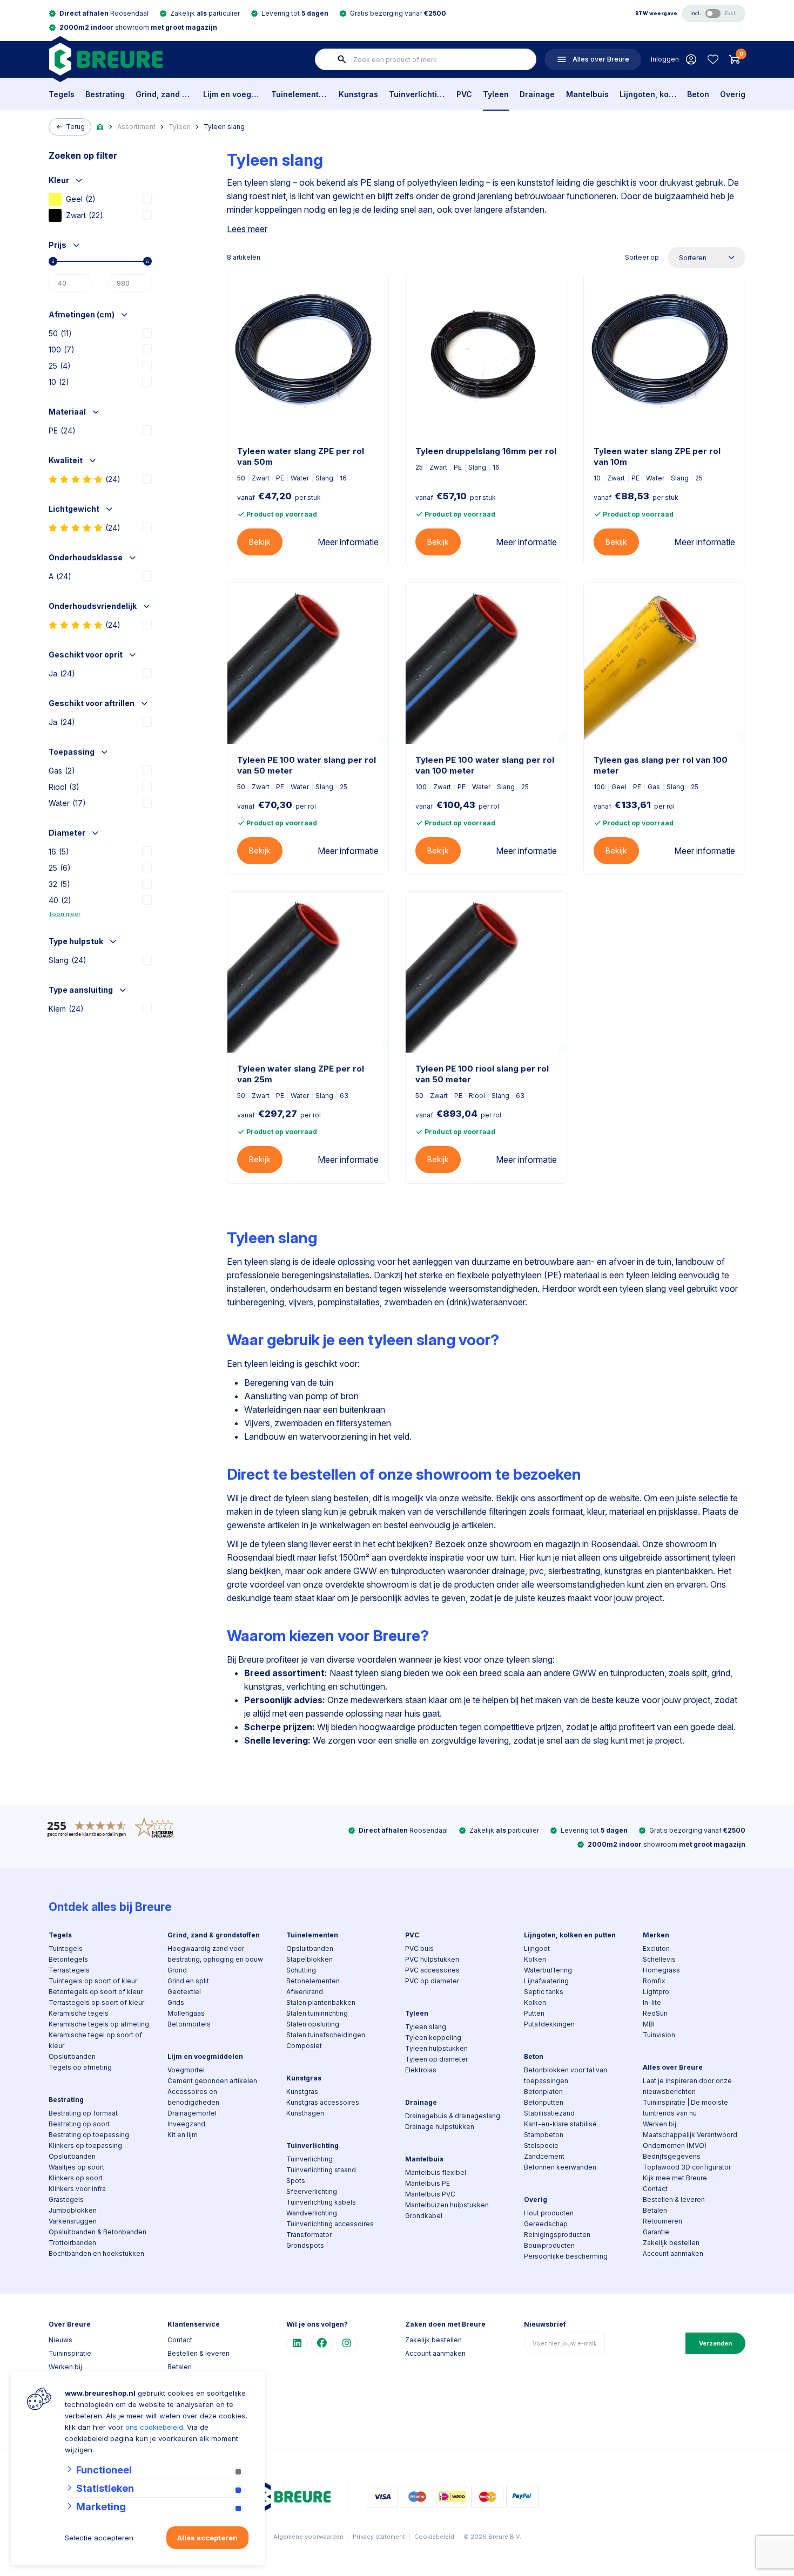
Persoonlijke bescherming (566, 2256)
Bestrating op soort (79, 2124)
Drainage (537, 94)
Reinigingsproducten (557, 2235)
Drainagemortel (192, 2113)
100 (62, 350)
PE (62, 431)
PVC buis (419, 1948)
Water (67, 803)
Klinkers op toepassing (85, 2145)
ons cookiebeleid (154, 2427)
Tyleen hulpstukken (436, 2048)
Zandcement (544, 2156)
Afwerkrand (305, 1992)
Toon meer (65, 914)
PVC (464, 94)
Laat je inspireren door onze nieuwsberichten (687, 2086)
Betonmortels (189, 2024)
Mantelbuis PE (428, 2183)
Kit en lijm (183, 2135)
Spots (296, 2181)
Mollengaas (186, 2013)
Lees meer (247, 229)
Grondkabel (424, 2216)
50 (60, 333)
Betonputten (544, 2102)
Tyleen (496, 94)
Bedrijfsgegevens (672, 2156)
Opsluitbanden (72, 2056)
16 (59, 852)
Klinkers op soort (76, 2178)
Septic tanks (544, 1992)
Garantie (656, 2232)
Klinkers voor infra (77, 2189)
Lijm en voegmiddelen (231, 94)
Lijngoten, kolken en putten (648, 94)
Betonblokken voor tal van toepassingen (566, 2075)
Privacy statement (379, 2537)
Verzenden (715, 2343)
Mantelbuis (587, 94)
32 (59, 884)
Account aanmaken (673, 2253)
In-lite (652, 2002)
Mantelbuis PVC (430, 2194)
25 (60, 366)
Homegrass (661, 1970)
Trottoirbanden (72, 2243)
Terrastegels (69, 1970)
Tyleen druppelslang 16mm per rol (486, 451)
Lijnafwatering (546, 1981)
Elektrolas (421, 2070)
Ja (62, 673)
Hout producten (549, 2213)
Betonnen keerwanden (560, 2167)
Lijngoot (537, 1948)
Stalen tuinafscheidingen (326, 2035)
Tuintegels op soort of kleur (93, 1981)
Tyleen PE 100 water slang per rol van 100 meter (485, 765)
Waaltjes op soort (76, 2167)
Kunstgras (358, 94)
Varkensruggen (73, 2221)
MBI (649, 2024)
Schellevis (659, 1959)
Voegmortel (186, 2070)
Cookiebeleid (434, 2537)
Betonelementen (313, 1981)
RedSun (655, 2013)
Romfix (654, 1981)
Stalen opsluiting (313, 2024)
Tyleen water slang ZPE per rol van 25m (301, 1074)
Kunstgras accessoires (323, 2102)
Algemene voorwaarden (308, 2537)
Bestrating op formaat (83, 2113)
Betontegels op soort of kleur (96, 1992)
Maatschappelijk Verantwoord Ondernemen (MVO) (690, 2140)
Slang (68, 960)
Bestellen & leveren (674, 2199)
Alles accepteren (207, 2538)
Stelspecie (541, 2145)
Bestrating (105, 94)
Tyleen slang (224, 127)
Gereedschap (546, 2224)
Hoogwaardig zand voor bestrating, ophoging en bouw (215, 1954)
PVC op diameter (432, 1981)
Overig (733, 94)
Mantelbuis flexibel (436, 2172)
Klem (66, 1009)
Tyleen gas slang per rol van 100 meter (661, 765)
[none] (342, 59)
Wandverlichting (312, 2213)
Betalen (655, 2210)
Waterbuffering (548, 1970)
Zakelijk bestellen (671, 2243)
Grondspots (305, 2245)
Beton (698, 94)
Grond (177, 1970)
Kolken (535, 1959)
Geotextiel (184, 1992)
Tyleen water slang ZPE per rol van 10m (657, 456)
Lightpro (656, 1992)
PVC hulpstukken (432, 1959)
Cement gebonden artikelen (212, 2081)
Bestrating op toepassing (89, 2135)
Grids (176, 2002)
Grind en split (188, 1981)
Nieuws (60, 2340)
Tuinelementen (300, 94)
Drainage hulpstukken (440, 2127)
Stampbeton (544, 2135)
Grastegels (66, 2199)
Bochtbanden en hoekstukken (96, 2253)
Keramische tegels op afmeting (99, 2024)
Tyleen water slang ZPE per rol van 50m (301, 456)
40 (60, 900)
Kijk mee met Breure (675, 2178)
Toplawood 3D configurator (687, 2167)
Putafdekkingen (549, 2024)
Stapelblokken (309, 1959)
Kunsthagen (305, 2113)
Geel (81, 199)
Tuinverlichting (417, 94)
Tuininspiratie (70, 2353)
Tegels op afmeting (80, 2067)
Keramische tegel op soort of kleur (95, 2040)
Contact (655, 2189)
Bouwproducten (549, 2245)
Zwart (85, 215)
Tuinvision (659, 2035)
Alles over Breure (673, 2067)
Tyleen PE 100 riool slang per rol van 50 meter (482, 1074)
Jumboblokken (73, 2210)
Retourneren (662, 2221)
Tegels (62, 94)
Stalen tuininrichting (317, 2013)
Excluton (656, 1948)
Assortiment (136, 127)
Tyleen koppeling (433, 2038)
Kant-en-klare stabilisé (560, 2124)
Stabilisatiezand (549, 2113)
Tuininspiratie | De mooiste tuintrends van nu (685, 2108)
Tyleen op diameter (436, 2059)
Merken (656, 1935)
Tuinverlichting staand (321, 2170)
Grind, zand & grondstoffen (164, 94)
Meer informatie (348, 542)
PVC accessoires (432, 1970)
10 (59, 382)
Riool (64, 787)
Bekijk (260, 542)
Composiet (304, 2046)
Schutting (301, 1970)
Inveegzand (186, 2124)
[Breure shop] (106, 59)
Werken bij (660, 2124)
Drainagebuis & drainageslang (453, 2116)
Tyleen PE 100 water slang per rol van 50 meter (307, 765)
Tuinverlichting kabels (321, 2202)
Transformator (309, 2235)
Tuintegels (66, 1948)
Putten (534, 2013)
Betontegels (68, 1959)
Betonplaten (543, 2092)
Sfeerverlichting (312, 2191)
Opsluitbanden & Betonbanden (97, 2232)
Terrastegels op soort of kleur (96, 2002)
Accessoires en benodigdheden (193, 2097)
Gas (62, 771)
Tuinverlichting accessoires (330, 2224)
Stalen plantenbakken (321, 2002)
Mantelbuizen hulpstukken (447, 2205)
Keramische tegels (79, 2013)
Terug (75, 127)
